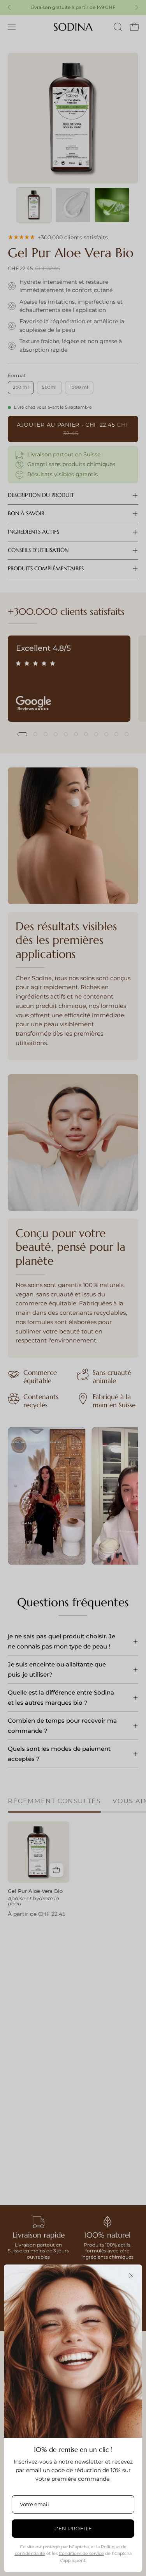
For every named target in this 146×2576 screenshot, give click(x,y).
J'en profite (73, 2528)
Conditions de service (81, 2553)
